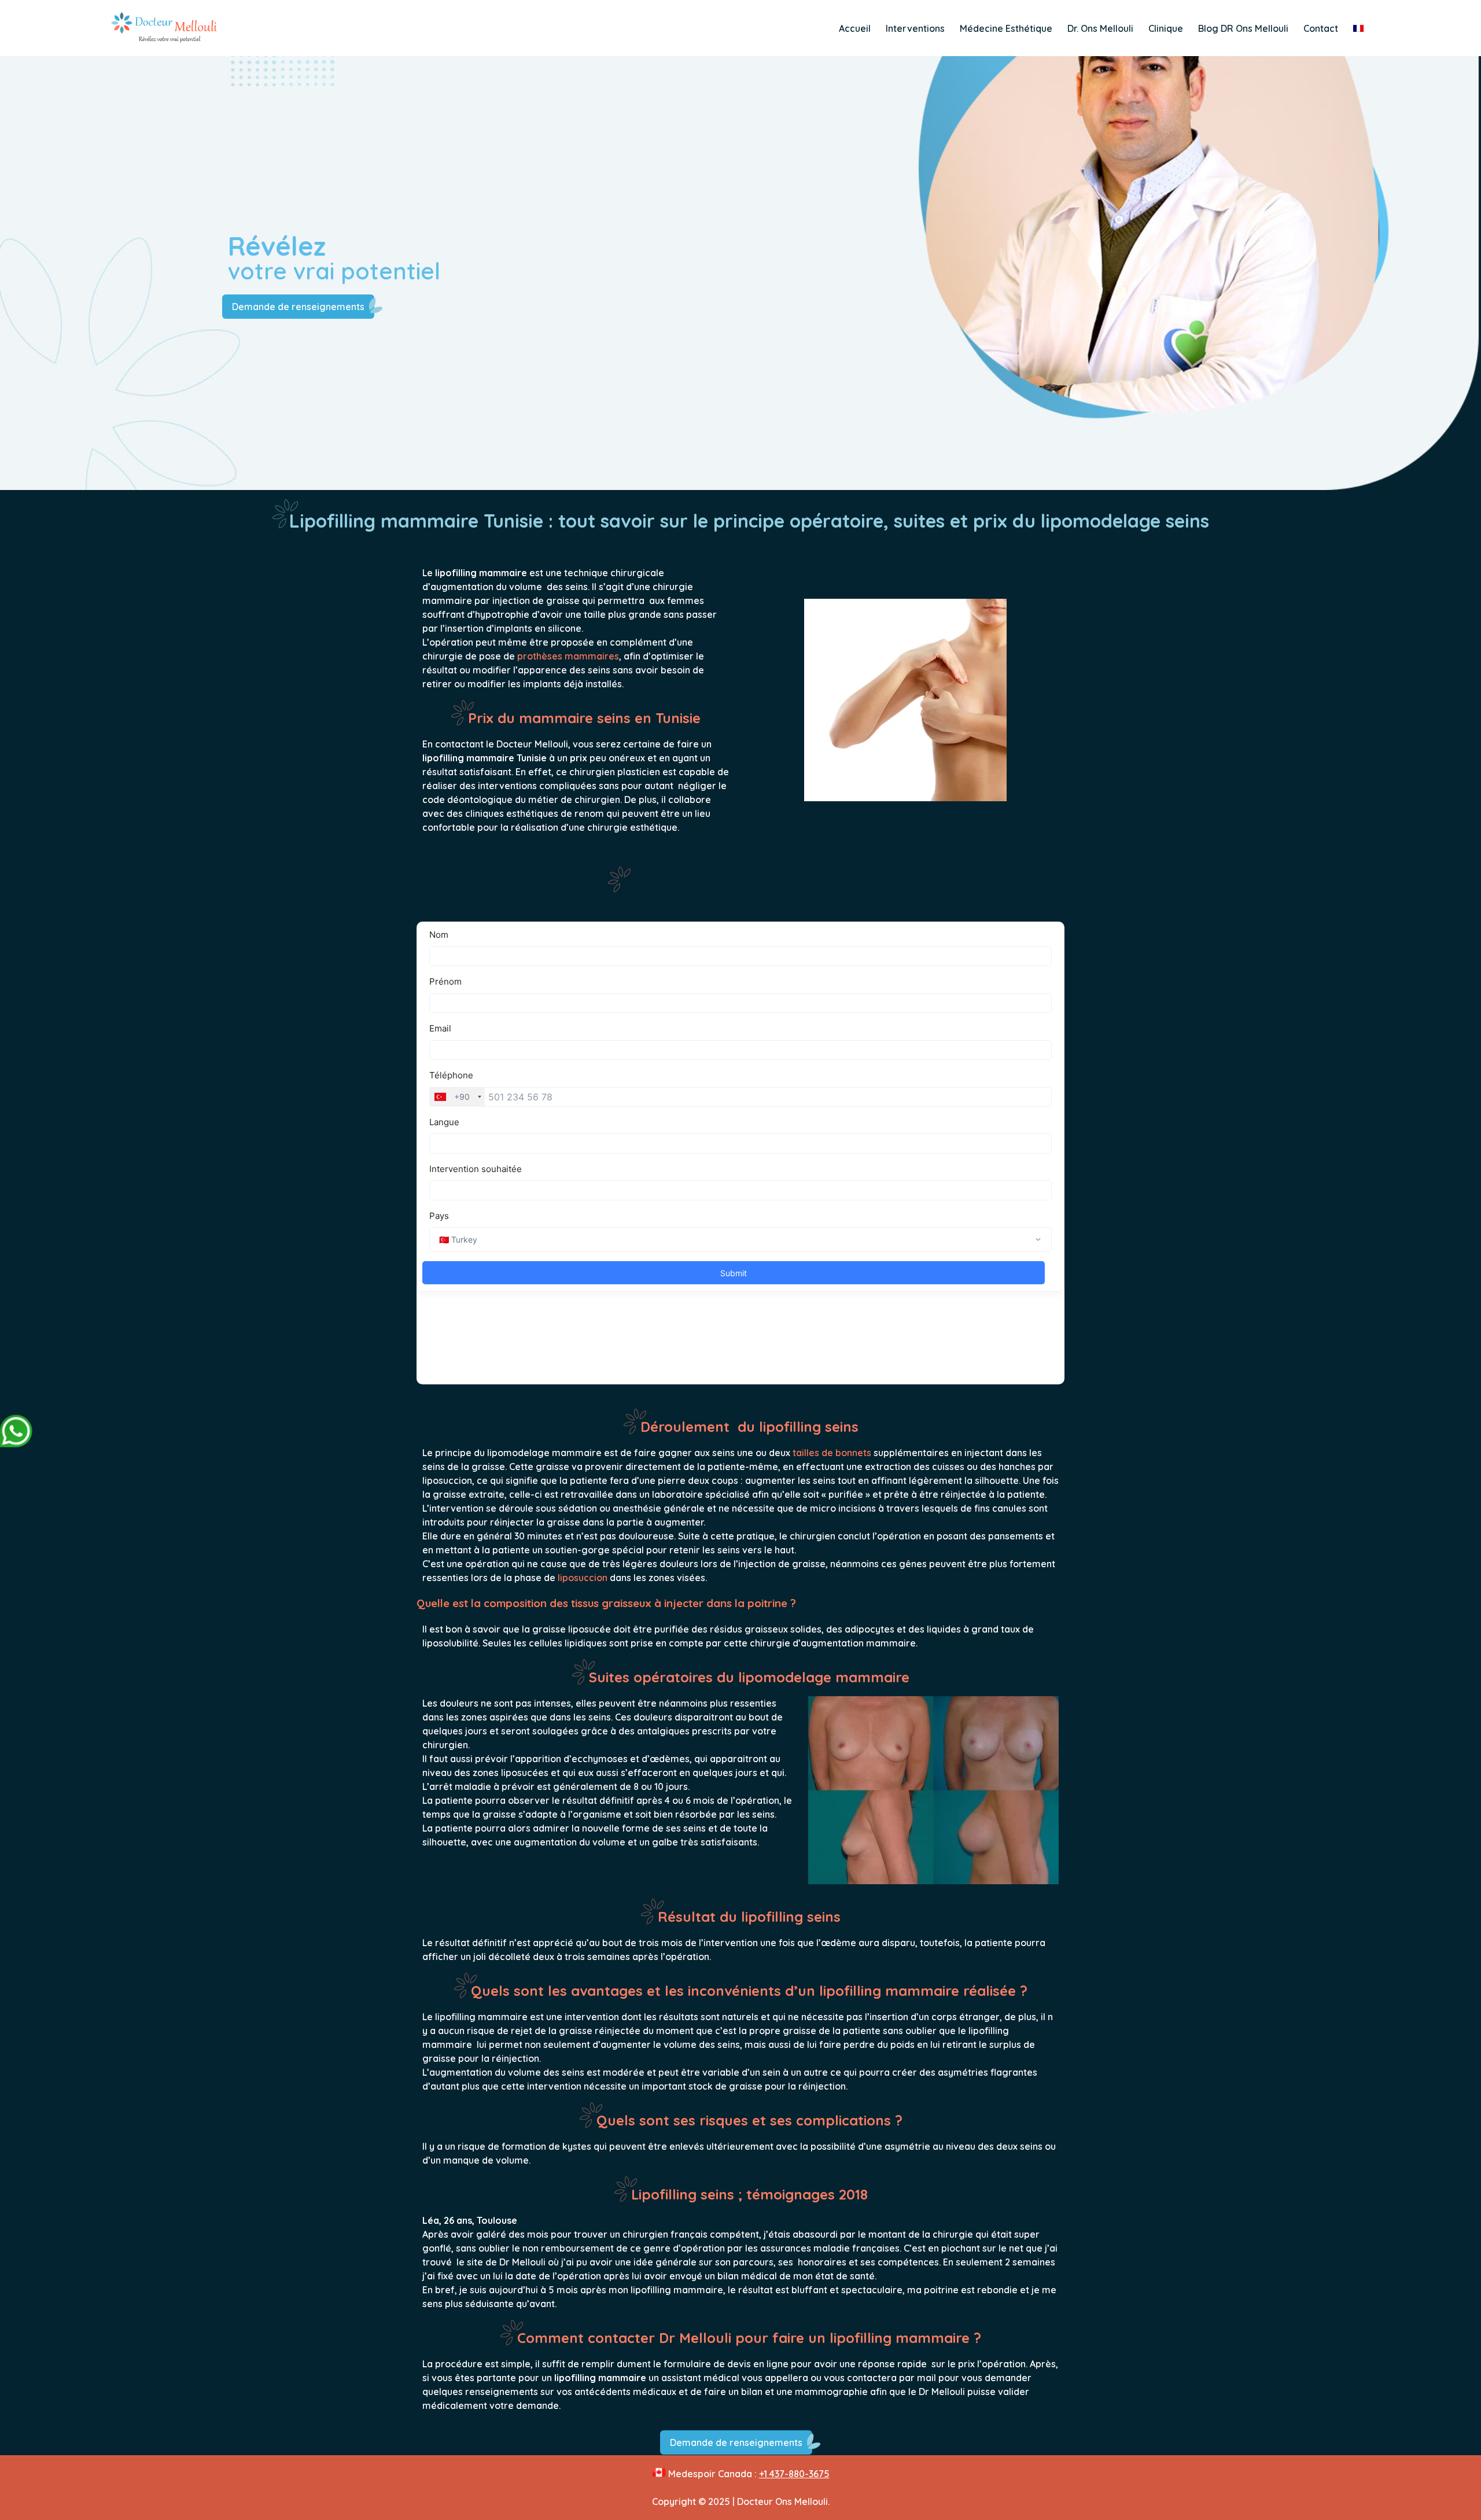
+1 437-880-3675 (794, 2474)
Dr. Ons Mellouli (1100, 28)
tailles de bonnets (832, 1453)
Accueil (855, 28)
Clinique (1166, 28)
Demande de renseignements (298, 307)
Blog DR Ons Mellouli (1243, 28)
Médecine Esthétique (1006, 28)
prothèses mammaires (568, 656)
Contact (1321, 28)
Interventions (915, 28)
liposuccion (583, 1578)
